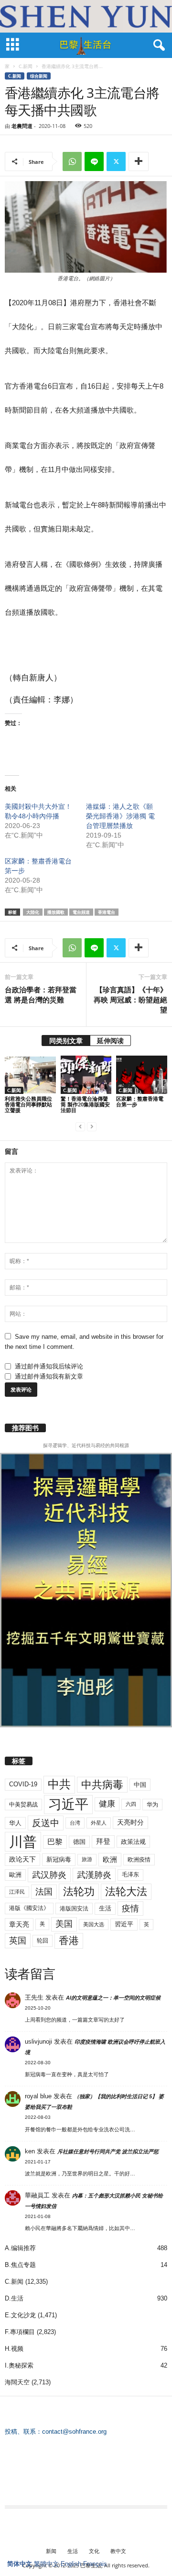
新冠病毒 (59, 1859)
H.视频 (14, 2349)
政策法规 (133, 1842)
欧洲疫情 (139, 1860)
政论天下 (22, 1859)
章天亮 (19, 1924)
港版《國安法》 (29, 1908)
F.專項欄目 (20, 2332)
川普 (23, 1842)
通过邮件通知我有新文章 (49, 1376)
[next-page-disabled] (92, 1126)
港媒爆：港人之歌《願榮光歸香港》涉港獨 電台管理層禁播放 (120, 816)
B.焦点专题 (20, 2265)
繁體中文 (46, 2564)
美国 (64, 1924)
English (71, 2564)
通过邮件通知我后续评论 (49, 1366)
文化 (94, 2551)
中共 (59, 1784)
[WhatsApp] (72, 161)
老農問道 (22, 126)
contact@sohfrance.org (74, 2432)
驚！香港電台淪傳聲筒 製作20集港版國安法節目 (85, 1104)
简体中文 (20, 2564)
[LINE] (94, 161)
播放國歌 (56, 912)
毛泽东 (130, 1874)
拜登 (103, 1841)
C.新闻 (26, 66)
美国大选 (94, 1924)
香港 (69, 1941)
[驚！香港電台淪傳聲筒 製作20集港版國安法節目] (86, 1075)
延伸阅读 (110, 1041)
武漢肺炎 (94, 1875)
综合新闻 (39, 76)
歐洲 (15, 1875)
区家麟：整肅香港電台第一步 (140, 1101)
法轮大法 (126, 1892)
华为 (152, 1805)
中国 (140, 1785)
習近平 (124, 1924)
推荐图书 (25, 1428)
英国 (18, 1940)
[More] (139, 161)
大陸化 (33, 912)
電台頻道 (81, 912)
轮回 (43, 1941)
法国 (44, 1892)
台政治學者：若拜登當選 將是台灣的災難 (41, 995)
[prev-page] (80, 1126)
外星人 (99, 1823)
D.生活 (14, 2298)
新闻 (51, 2551)
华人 (15, 1823)
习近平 (68, 1804)
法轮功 (79, 1892)
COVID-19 (23, 1784)
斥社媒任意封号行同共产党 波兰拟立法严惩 (108, 2151)
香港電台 (107, 912)
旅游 (87, 1859)
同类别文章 (66, 1041)
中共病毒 (102, 1785)
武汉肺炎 (49, 1875)
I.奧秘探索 (19, 2365)
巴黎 (55, 1842)
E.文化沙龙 (20, 2315)
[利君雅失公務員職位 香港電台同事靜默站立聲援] (30, 1075)
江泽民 (17, 1892)
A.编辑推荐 (20, 2248)
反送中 (46, 1823)
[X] (116, 161)
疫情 (130, 1909)
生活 (105, 1908)
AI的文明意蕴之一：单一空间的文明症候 (113, 1998)
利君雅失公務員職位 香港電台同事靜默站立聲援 (28, 1104)
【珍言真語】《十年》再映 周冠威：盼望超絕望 (130, 1000)
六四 (131, 1804)
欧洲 (110, 1859)
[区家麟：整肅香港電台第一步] (142, 1075)
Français (95, 2564)
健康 (107, 1804)
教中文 (118, 2551)
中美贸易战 (23, 1805)
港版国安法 (74, 1909)
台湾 (75, 1823)
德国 (79, 1842)
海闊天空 (17, 2382)
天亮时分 (130, 1822)
